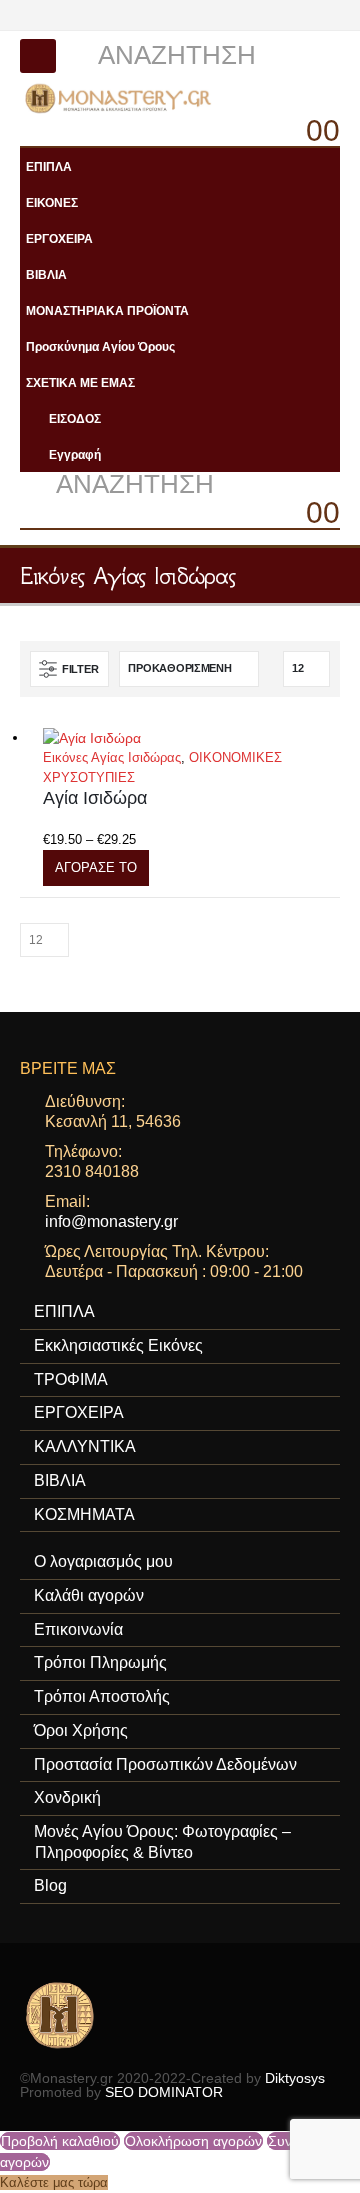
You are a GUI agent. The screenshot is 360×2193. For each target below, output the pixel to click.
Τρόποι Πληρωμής (100, 1662)
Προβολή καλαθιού (60, 2141)
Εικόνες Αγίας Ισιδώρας (112, 757)
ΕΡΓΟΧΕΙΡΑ (59, 238)
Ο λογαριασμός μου (103, 1561)
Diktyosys (295, 2078)
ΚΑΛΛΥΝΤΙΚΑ (85, 1446)
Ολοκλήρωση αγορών (193, 2141)
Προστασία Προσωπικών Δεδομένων (165, 1764)
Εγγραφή (75, 454)
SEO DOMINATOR (164, 2092)
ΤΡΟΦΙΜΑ (71, 1379)
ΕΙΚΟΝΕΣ (52, 202)
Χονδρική (67, 1797)
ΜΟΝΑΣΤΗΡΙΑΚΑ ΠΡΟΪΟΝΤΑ (107, 310)
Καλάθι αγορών (89, 1595)
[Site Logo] (120, 98)
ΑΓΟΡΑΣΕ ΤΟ (96, 867)
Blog (50, 1885)
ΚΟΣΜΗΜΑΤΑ (84, 1514)
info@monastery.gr (111, 1221)
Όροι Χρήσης (81, 1730)
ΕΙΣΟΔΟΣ (75, 418)
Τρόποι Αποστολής (102, 1696)
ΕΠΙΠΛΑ (49, 166)
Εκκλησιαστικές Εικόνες (118, 1345)
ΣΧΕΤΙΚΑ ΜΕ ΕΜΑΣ (80, 382)
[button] (38, 56)
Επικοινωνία (78, 1629)
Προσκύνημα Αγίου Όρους (100, 346)
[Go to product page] (191, 737)
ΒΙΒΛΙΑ (46, 274)
